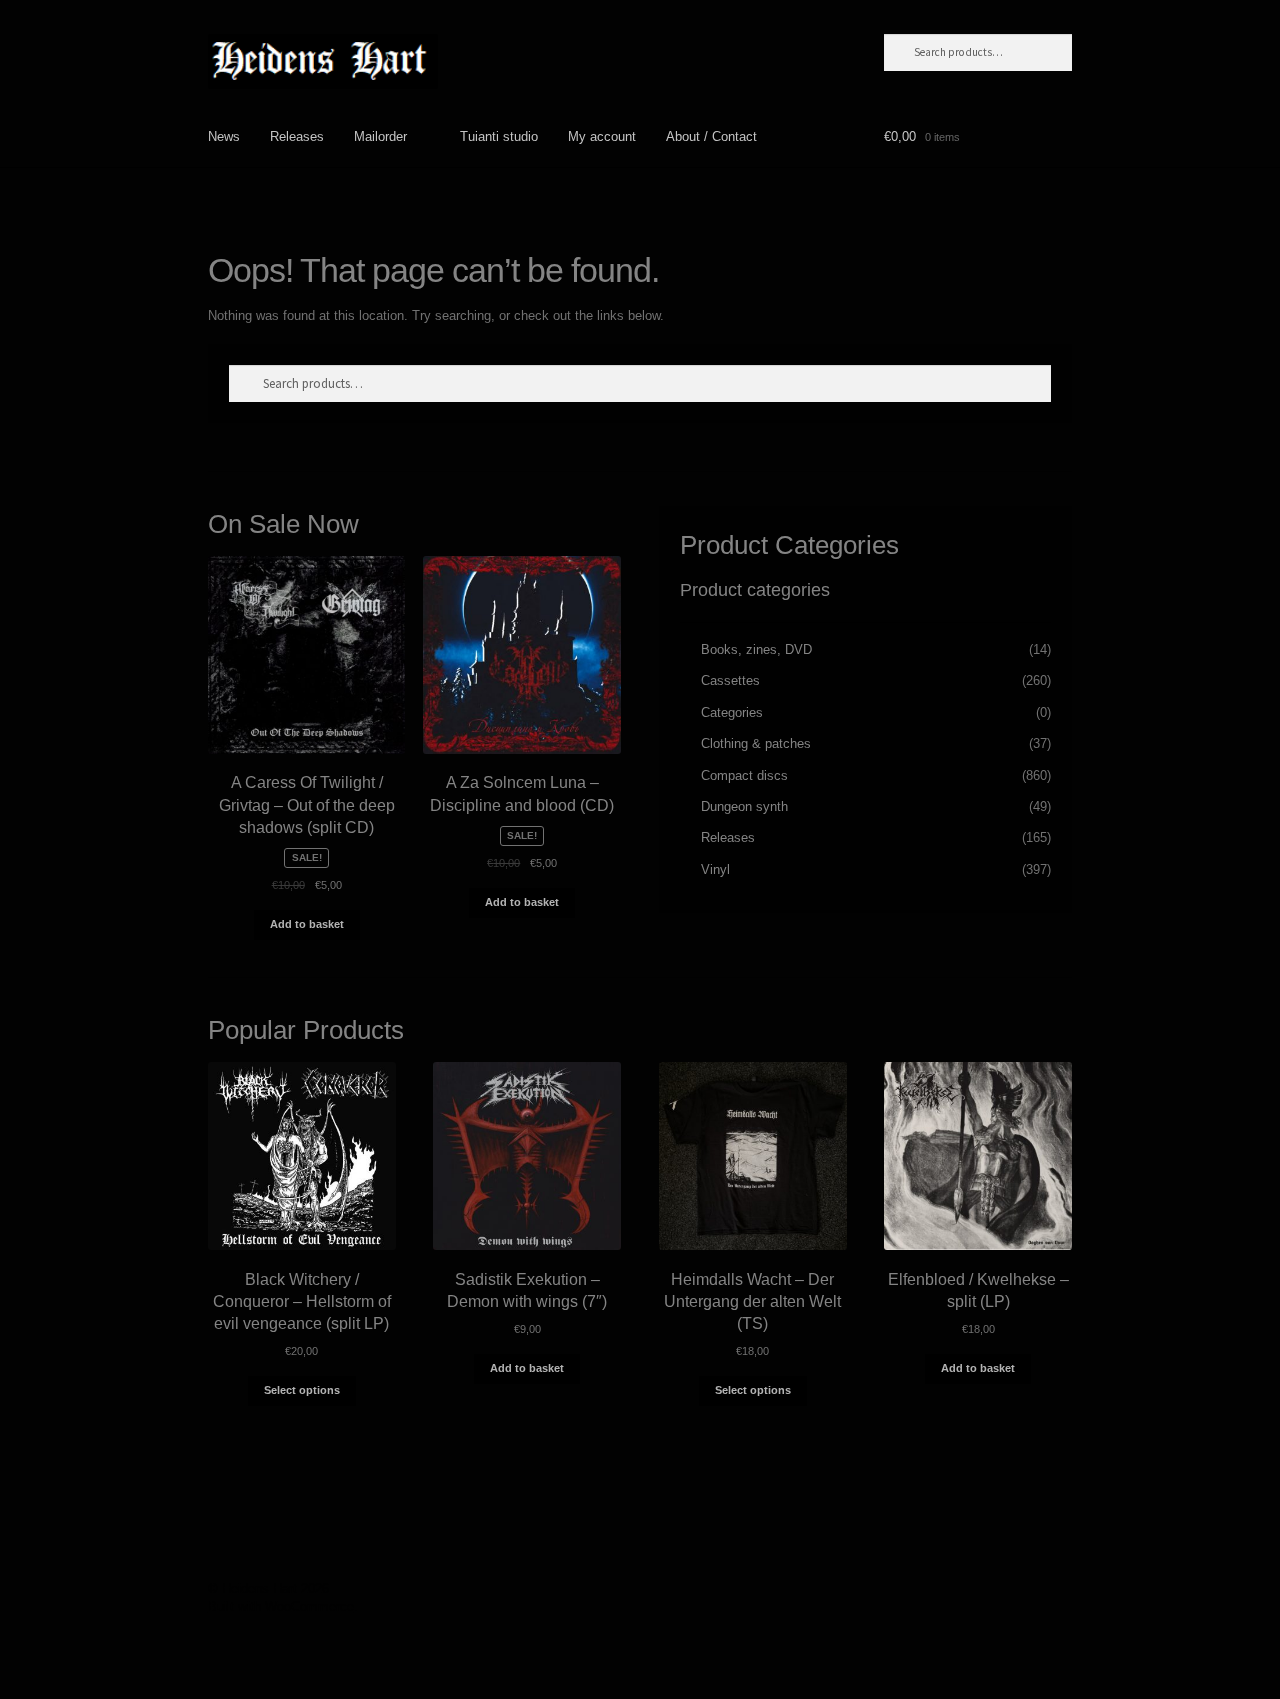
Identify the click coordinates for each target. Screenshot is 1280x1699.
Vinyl (715, 869)
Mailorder (380, 136)
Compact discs (744, 775)
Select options (302, 1390)
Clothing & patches (756, 743)
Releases (297, 136)
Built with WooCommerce (281, 1606)
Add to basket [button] (307, 924)
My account (602, 136)
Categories (732, 712)
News (224, 136)
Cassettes (730, 680)
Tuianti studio (499, 136)
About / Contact (711, 136)
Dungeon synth (744, 806)
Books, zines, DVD (756, 649)
